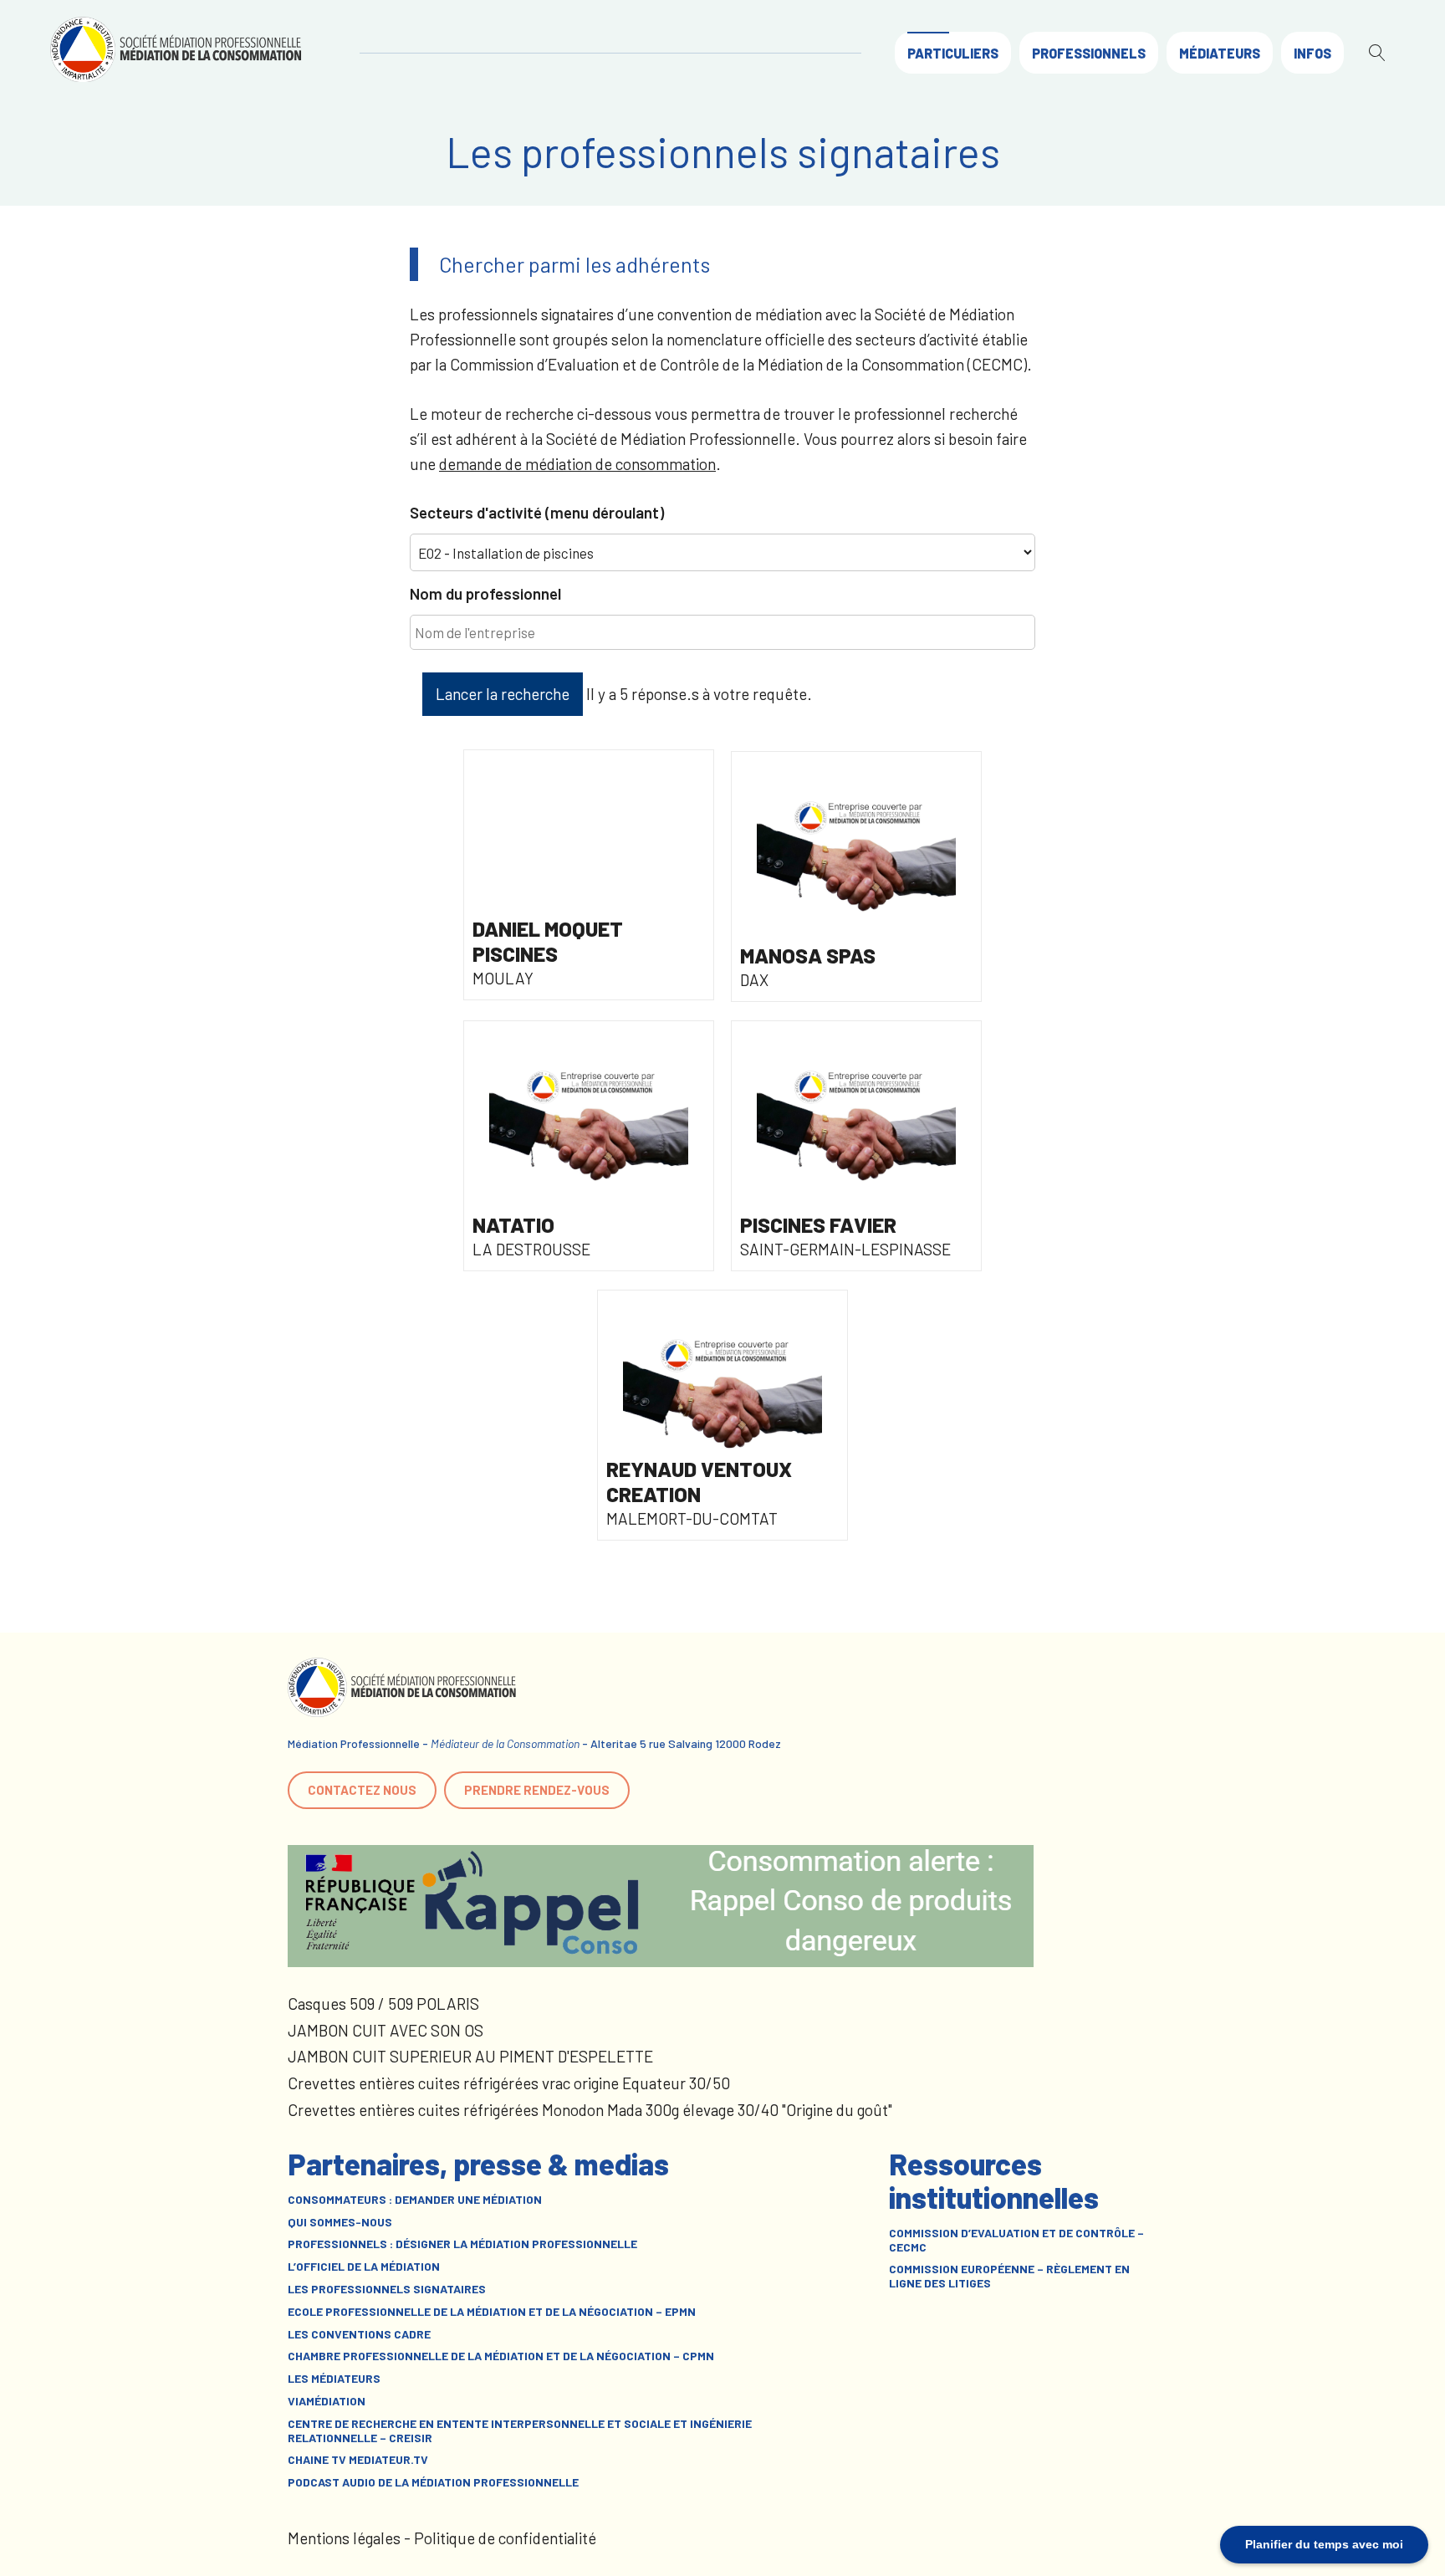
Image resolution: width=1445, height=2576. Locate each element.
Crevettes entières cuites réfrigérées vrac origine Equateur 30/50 (509, 2083)
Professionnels (1089, 53)
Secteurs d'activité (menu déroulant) (537, 512)
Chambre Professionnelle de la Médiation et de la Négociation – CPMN (501, 2356)
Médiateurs (1220, 53)
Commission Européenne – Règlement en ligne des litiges (1009, 2276)
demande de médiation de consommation (577, 464)
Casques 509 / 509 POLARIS (383, 2004)
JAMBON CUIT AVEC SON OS (386, 2030)
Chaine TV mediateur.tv (358, 2460)
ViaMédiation (327, 2401)
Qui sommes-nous (340, 2222)
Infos (1312, 53)
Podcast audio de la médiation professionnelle (433, 2482)
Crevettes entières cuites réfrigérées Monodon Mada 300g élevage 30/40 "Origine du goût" (590, 2110)
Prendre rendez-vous (537, 1790)
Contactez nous (362, 1790)
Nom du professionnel (485, 593)
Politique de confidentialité (505, 2538)
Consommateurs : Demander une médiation (415, 2200)
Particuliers (953, 53)
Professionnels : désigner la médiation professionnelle (462, 2244)
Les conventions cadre (359, 2334)
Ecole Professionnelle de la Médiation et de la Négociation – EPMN (492, 2312)
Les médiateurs (334, 2379)
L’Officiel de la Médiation (364, 2267)
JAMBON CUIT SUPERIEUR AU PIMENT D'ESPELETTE (470, 2056)
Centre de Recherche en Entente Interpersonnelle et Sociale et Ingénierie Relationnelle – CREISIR (520, 2431)
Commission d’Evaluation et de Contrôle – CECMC (1016, 2240)
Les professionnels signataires (387, 2289)
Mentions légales (344, 2538)
